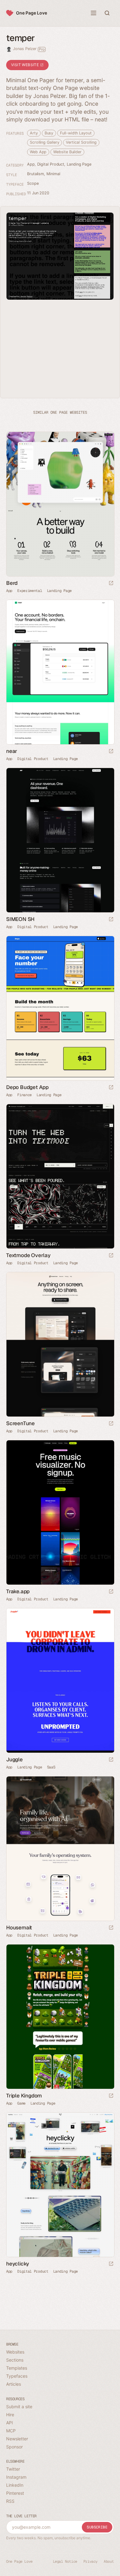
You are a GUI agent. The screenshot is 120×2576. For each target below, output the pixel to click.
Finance (24, 1095)
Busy (49, 133)
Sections (15, 2360)
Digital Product (51, 164)
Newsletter (17, 2439)
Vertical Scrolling (81, 142)
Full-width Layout (76, 133)
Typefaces (17, 2376)
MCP (11, 2431)
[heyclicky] (60, 2185)
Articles (14, 2384)
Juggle (14, 1759)
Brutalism (36, 174)
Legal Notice (65, 2561)
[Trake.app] (60, 1512)
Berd (12, 583)
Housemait (19, 1928)
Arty (34, 133)
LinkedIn (15, 2485)
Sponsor (14, 2447)
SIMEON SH (20, 919)
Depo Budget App (27, 1087)
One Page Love (32, 13)
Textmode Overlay (28, 1255)
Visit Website (26, 65)
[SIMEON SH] (60, 840)
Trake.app (18, 1591)
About (109, 2561)
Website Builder (67, 152)
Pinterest (15, 2493)
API (10, 2423)
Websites (15, 2352)
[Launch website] (111, 583)
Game (21, 2103)
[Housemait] (60, 1849)
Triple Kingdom (24, 2096)
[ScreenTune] (60, 1344)
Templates (17, 2368)
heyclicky (18, 2264)
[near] (60, 672)
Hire (10, 2415)
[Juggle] (60, 1681)
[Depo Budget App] (60, 1008)
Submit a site (19, 2407)
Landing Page (79, 164)
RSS (10, 2501)
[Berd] (60, 504)
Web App (38, 152)
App (31, 164)
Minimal (53, 174)
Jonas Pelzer (29, 49)
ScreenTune (20, 1423)
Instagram (16, 2477)
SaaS (51, 1767)
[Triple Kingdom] (60, 2017)
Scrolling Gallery (44, 142)
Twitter (13, 2469)
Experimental (30, 591)
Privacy (90, 2561)
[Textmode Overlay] (60, 1176)
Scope (33, 183)
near (12, 751)
